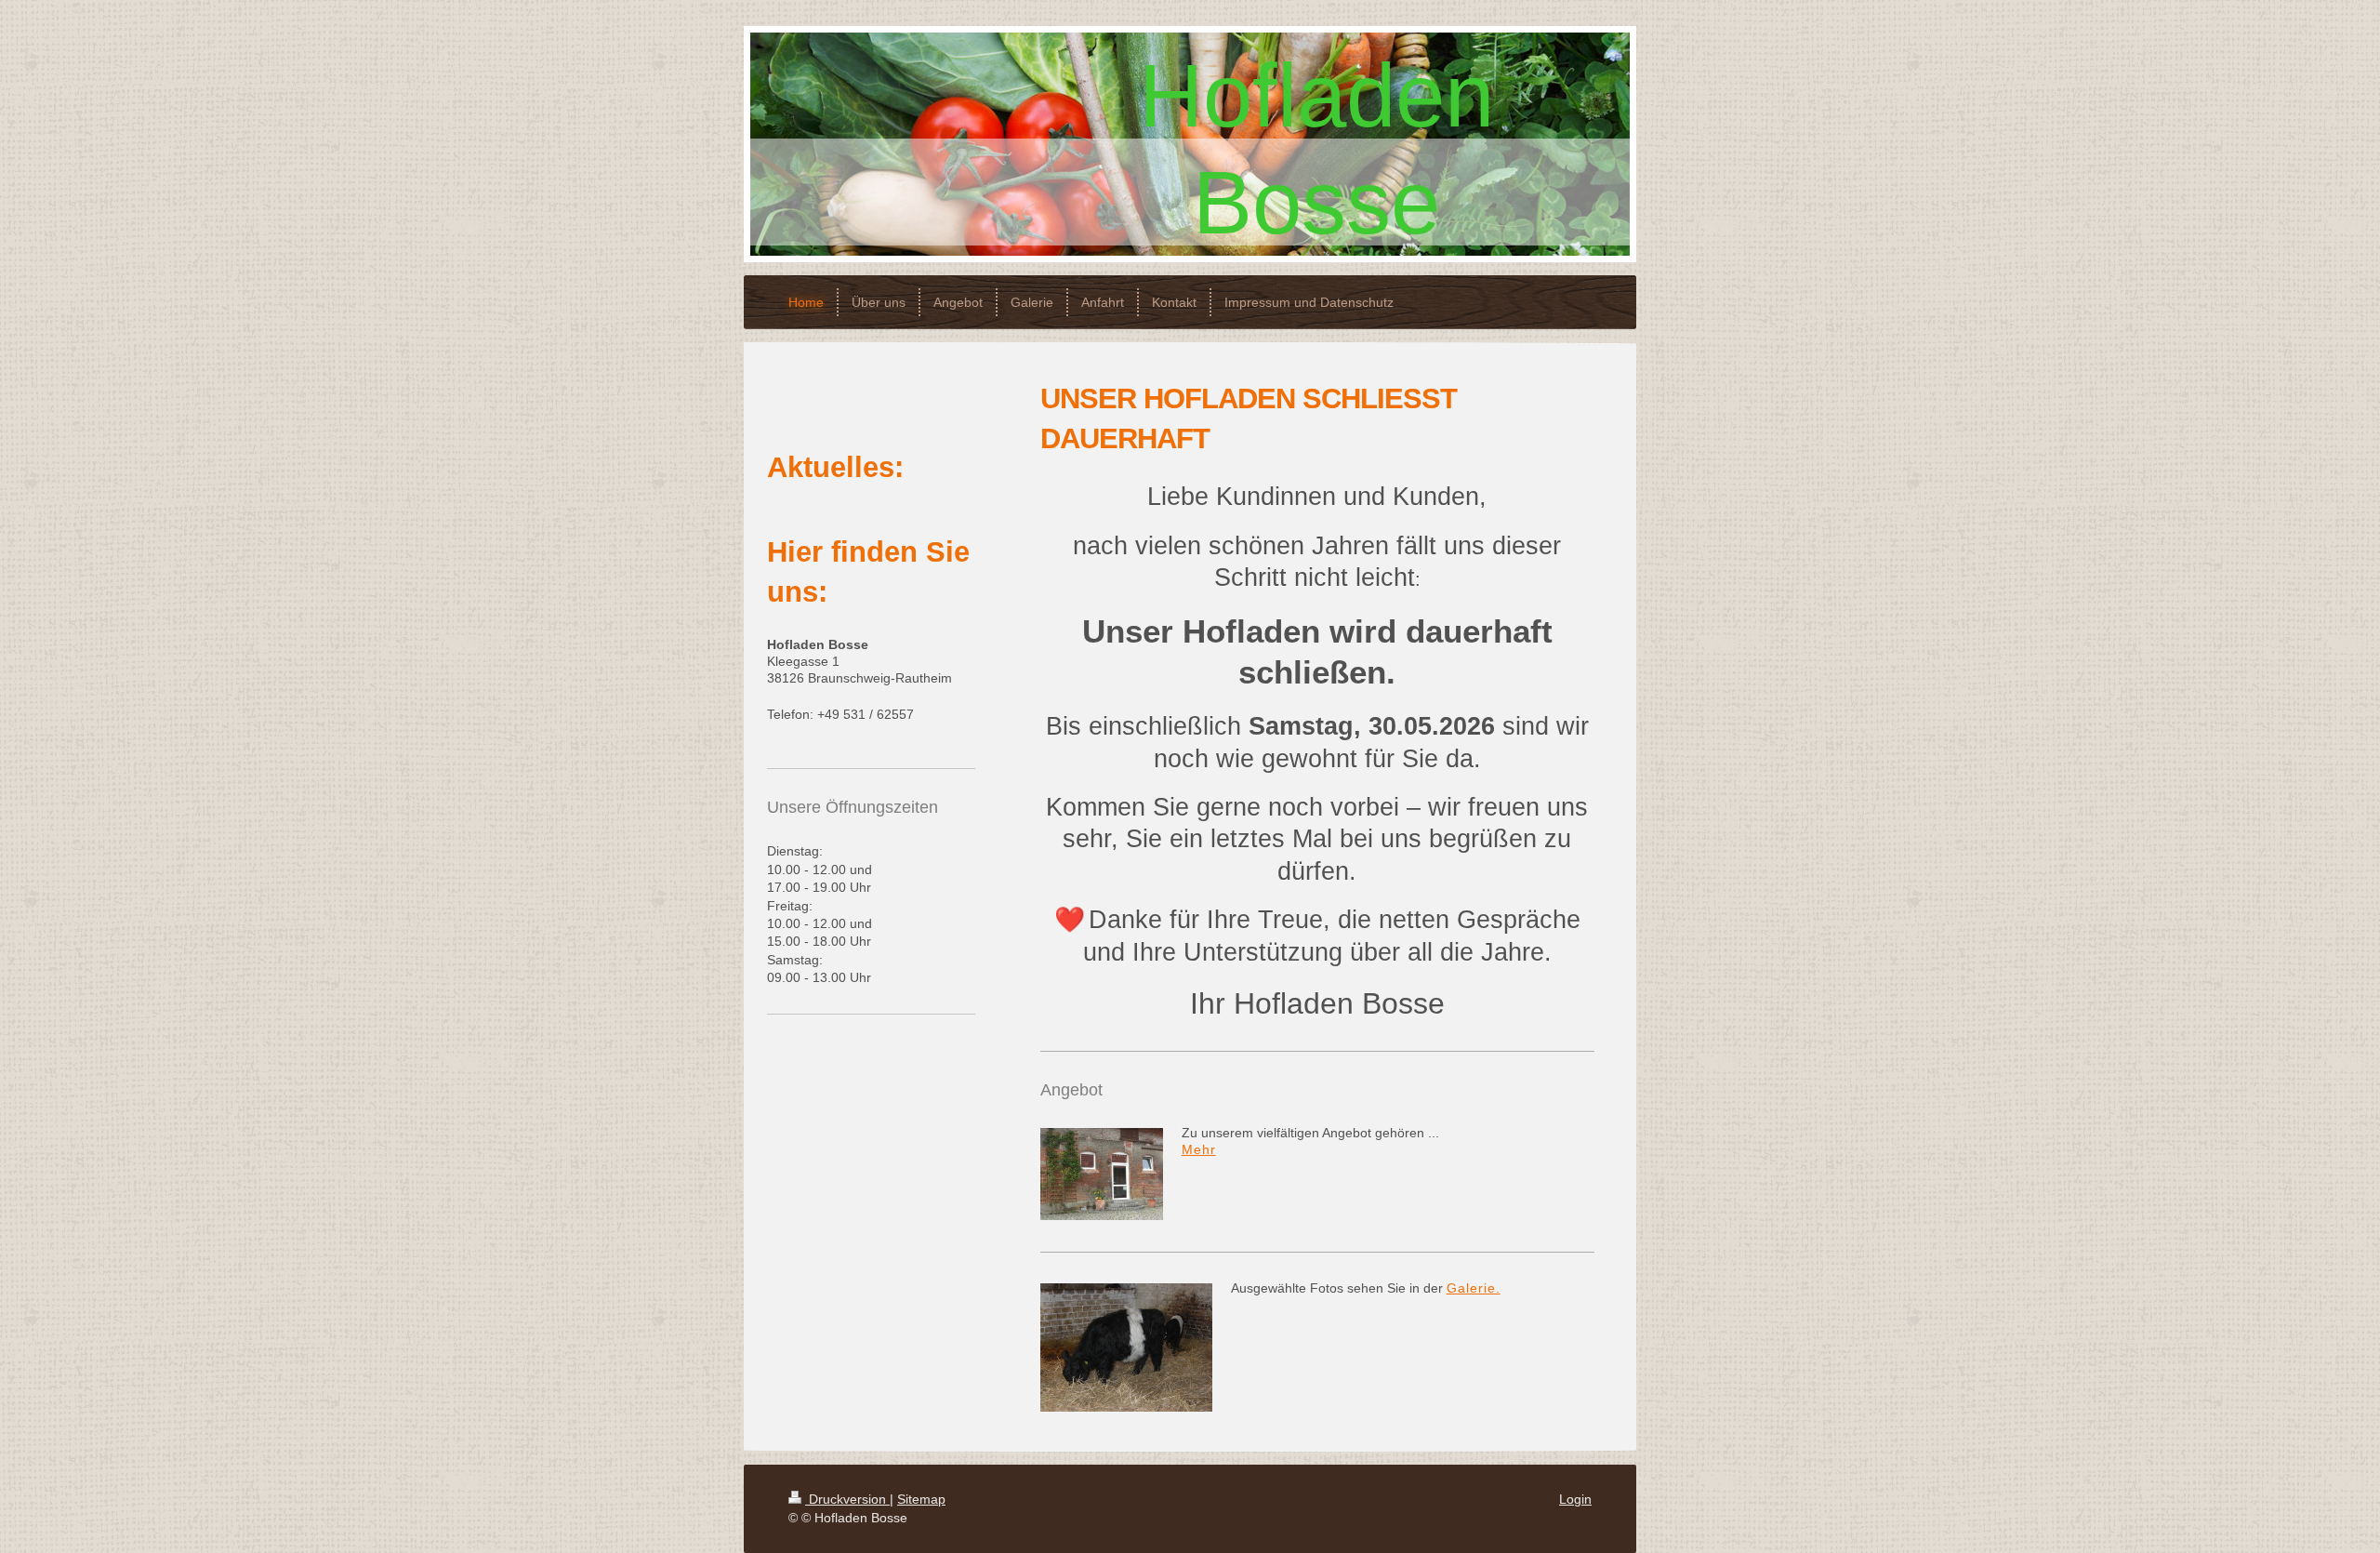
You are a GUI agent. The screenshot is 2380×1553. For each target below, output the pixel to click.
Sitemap (921, 1499)
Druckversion (847, 1499)
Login (1575, 1499)
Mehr (1199, 1149)
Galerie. (1474, 1288)
